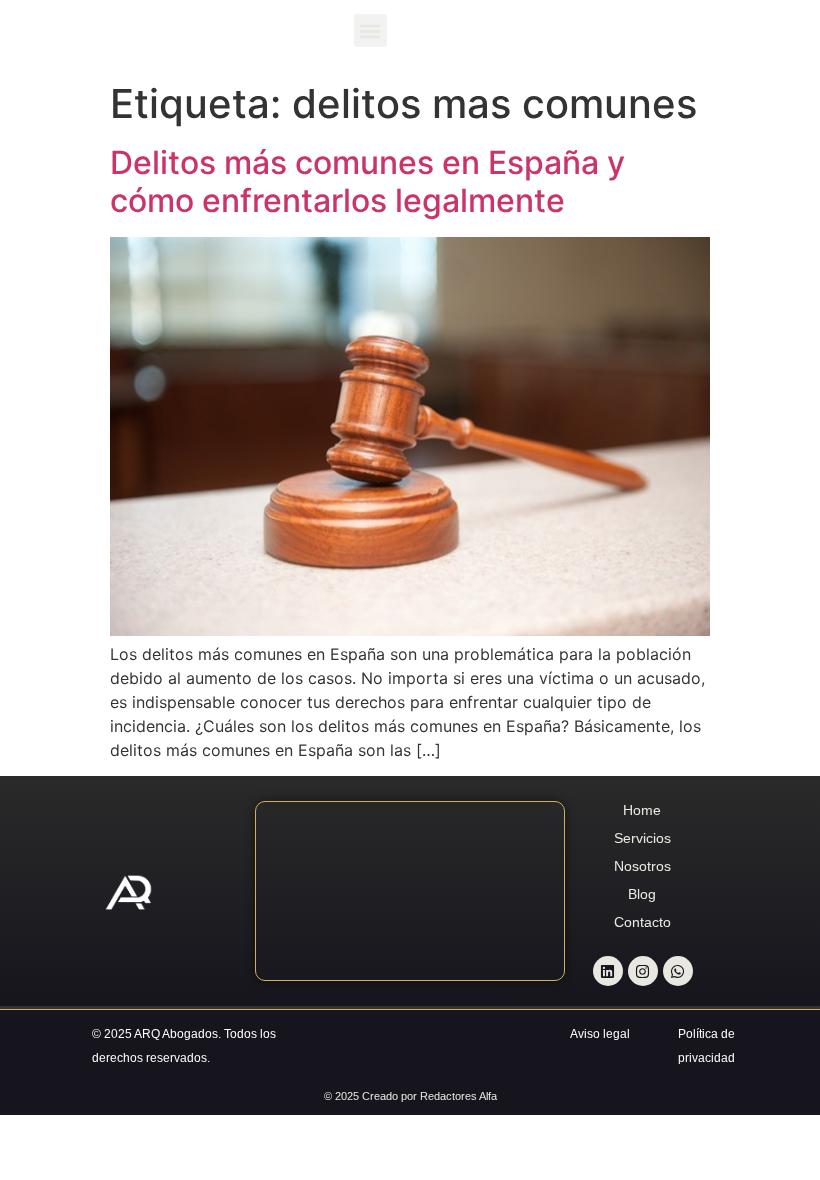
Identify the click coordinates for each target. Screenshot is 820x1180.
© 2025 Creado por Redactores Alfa (410, 1096)
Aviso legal (600, 1034)
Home (642, 810)
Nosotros (642, 866)
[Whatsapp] (678, 971)
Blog (642, 894)
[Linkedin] (608, 971)
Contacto (642, 922)
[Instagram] (643, 971)
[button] (370, 30)
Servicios (642, 838)
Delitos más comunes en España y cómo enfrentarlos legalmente (367, 181)
